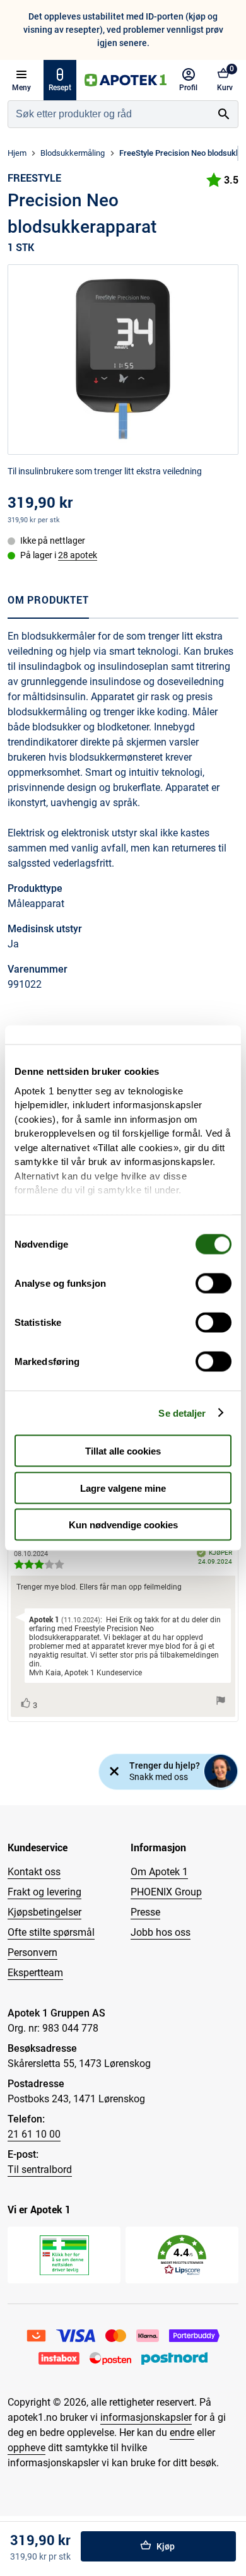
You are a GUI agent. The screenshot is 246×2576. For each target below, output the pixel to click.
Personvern (32, 1952)
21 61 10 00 (34, 2134)
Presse (145, 1912)
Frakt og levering (44, 1892)
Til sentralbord (40, 2169)
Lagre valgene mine (123, 1488)
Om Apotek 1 (159, 1872)
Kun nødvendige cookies (123, 1525)
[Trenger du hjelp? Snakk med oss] (221, 1771)
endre (182, 2433)
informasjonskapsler (146, 2417)
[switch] (214, 1284)
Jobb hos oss (161, 1932)
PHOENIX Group (166, 1892)
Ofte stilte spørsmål (51, 1932)
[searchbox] (109, 114)
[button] (182, 2255)
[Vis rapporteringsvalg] (221, 1701)
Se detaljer (182, 1413)
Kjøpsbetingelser (44, 1912)
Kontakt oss (34, 1872)
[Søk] (224, 114)
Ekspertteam (35, 1973)
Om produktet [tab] (48, 600)
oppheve (26, 2448)
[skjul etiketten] (114, 1772)
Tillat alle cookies (123, 1451)
